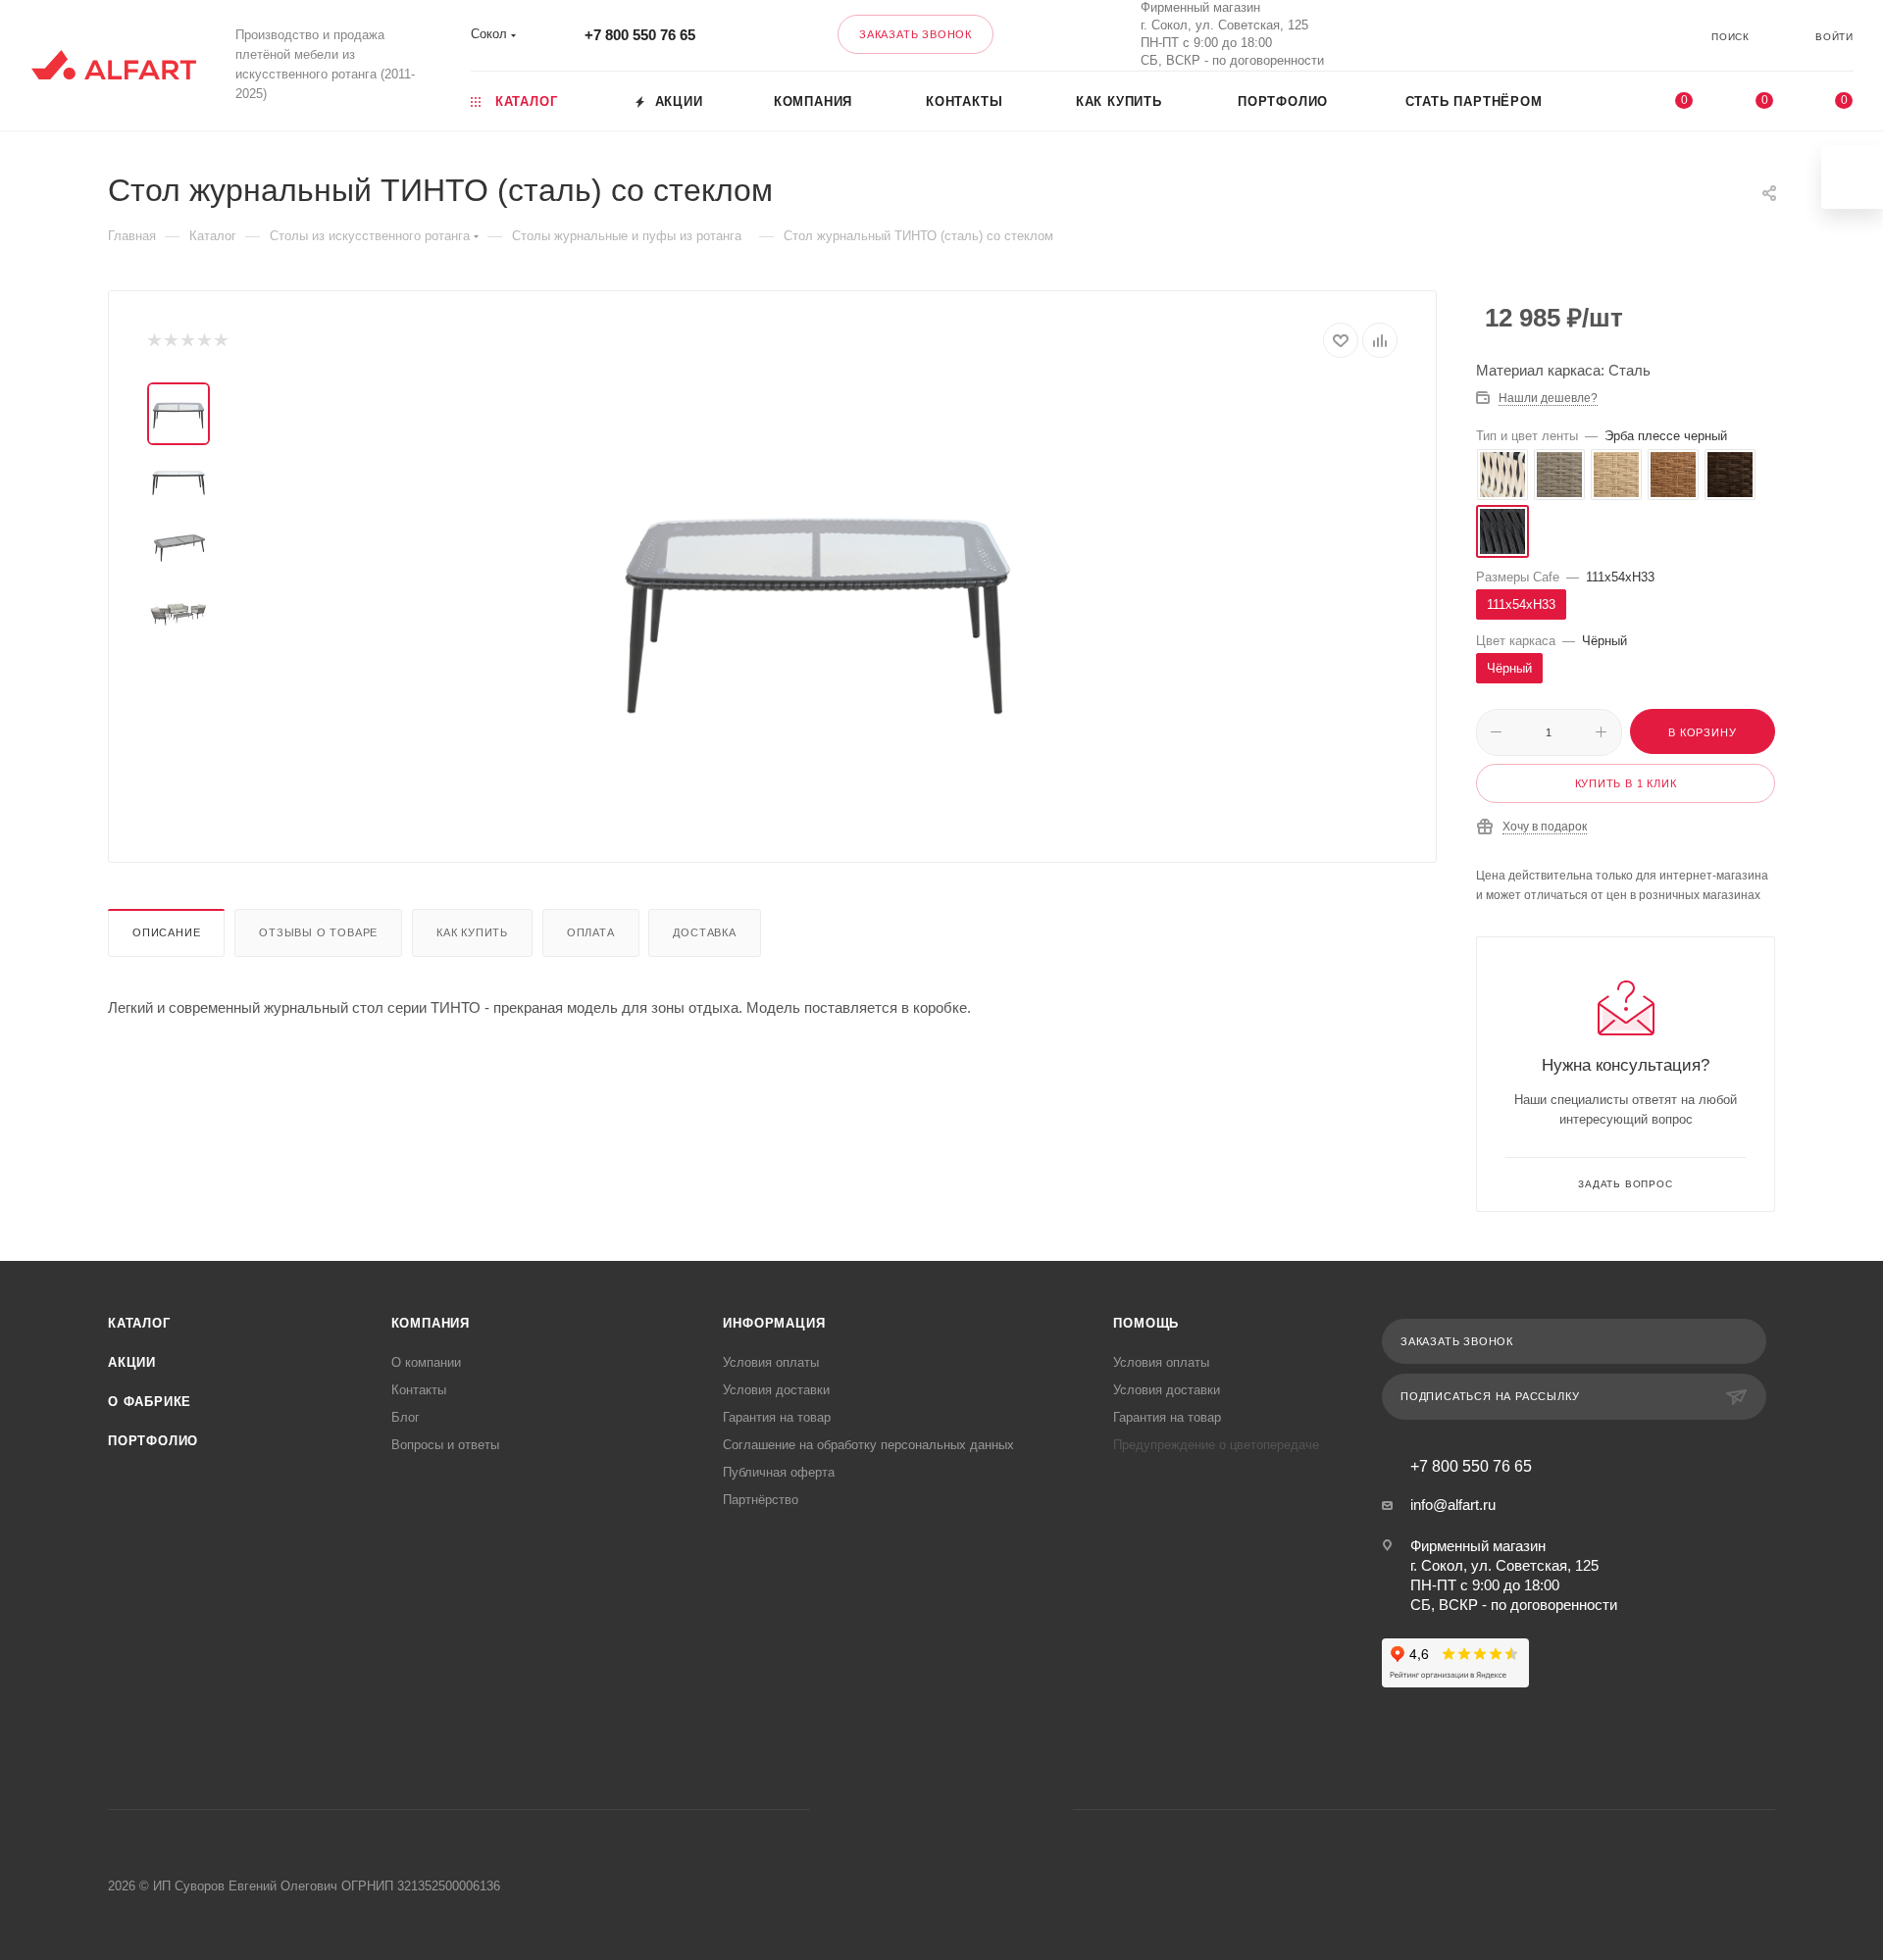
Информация (774, 1323)
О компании (426, 1362)
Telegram (916, 1809)
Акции (132, 1362)
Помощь (1146, 1323)
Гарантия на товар (777, 1417)
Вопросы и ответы (445, 1445)
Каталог (139, 1323)
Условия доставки (776, 1390)
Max (1528, 35)
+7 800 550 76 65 (640, 35)
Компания (431, 1323)
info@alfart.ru (1453, 1505)
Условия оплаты (771, 1362)
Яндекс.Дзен (1017, 1809)
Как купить (472, 932)
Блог (406, 1417)
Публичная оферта (779, 1472)
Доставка (704, 932)
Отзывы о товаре (318, 932)
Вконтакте (1476, 35)
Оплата (591, 932)
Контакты (419, 1390)
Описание (166, 932)
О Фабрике (150, 1402)
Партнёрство (761, 1500)
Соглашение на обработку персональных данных (868, 1445)
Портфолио (153, 1441)
